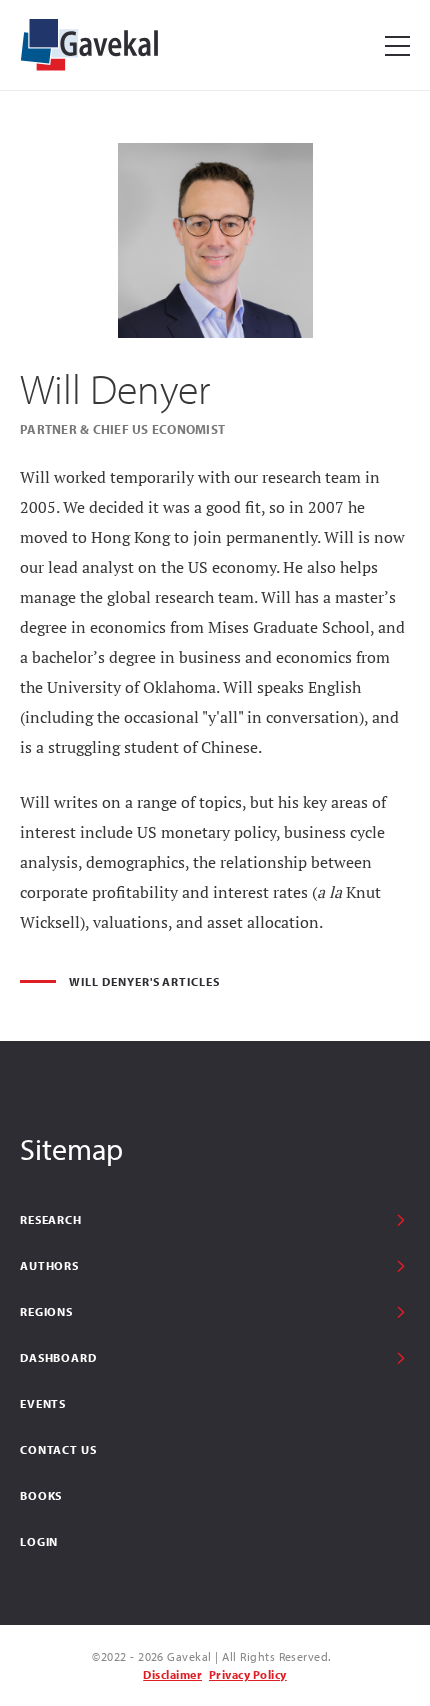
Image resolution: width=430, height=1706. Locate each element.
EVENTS (43, 1403)
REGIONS (46, 1311)
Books (41, 1495)
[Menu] (397, 45)
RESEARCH (51, 1219)
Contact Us (58, 1449)
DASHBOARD (58, 1357)
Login (39, 1541)
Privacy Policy (248, 1674)
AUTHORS (49, 1265)
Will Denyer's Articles (144, 982)
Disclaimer (172, 1674)
